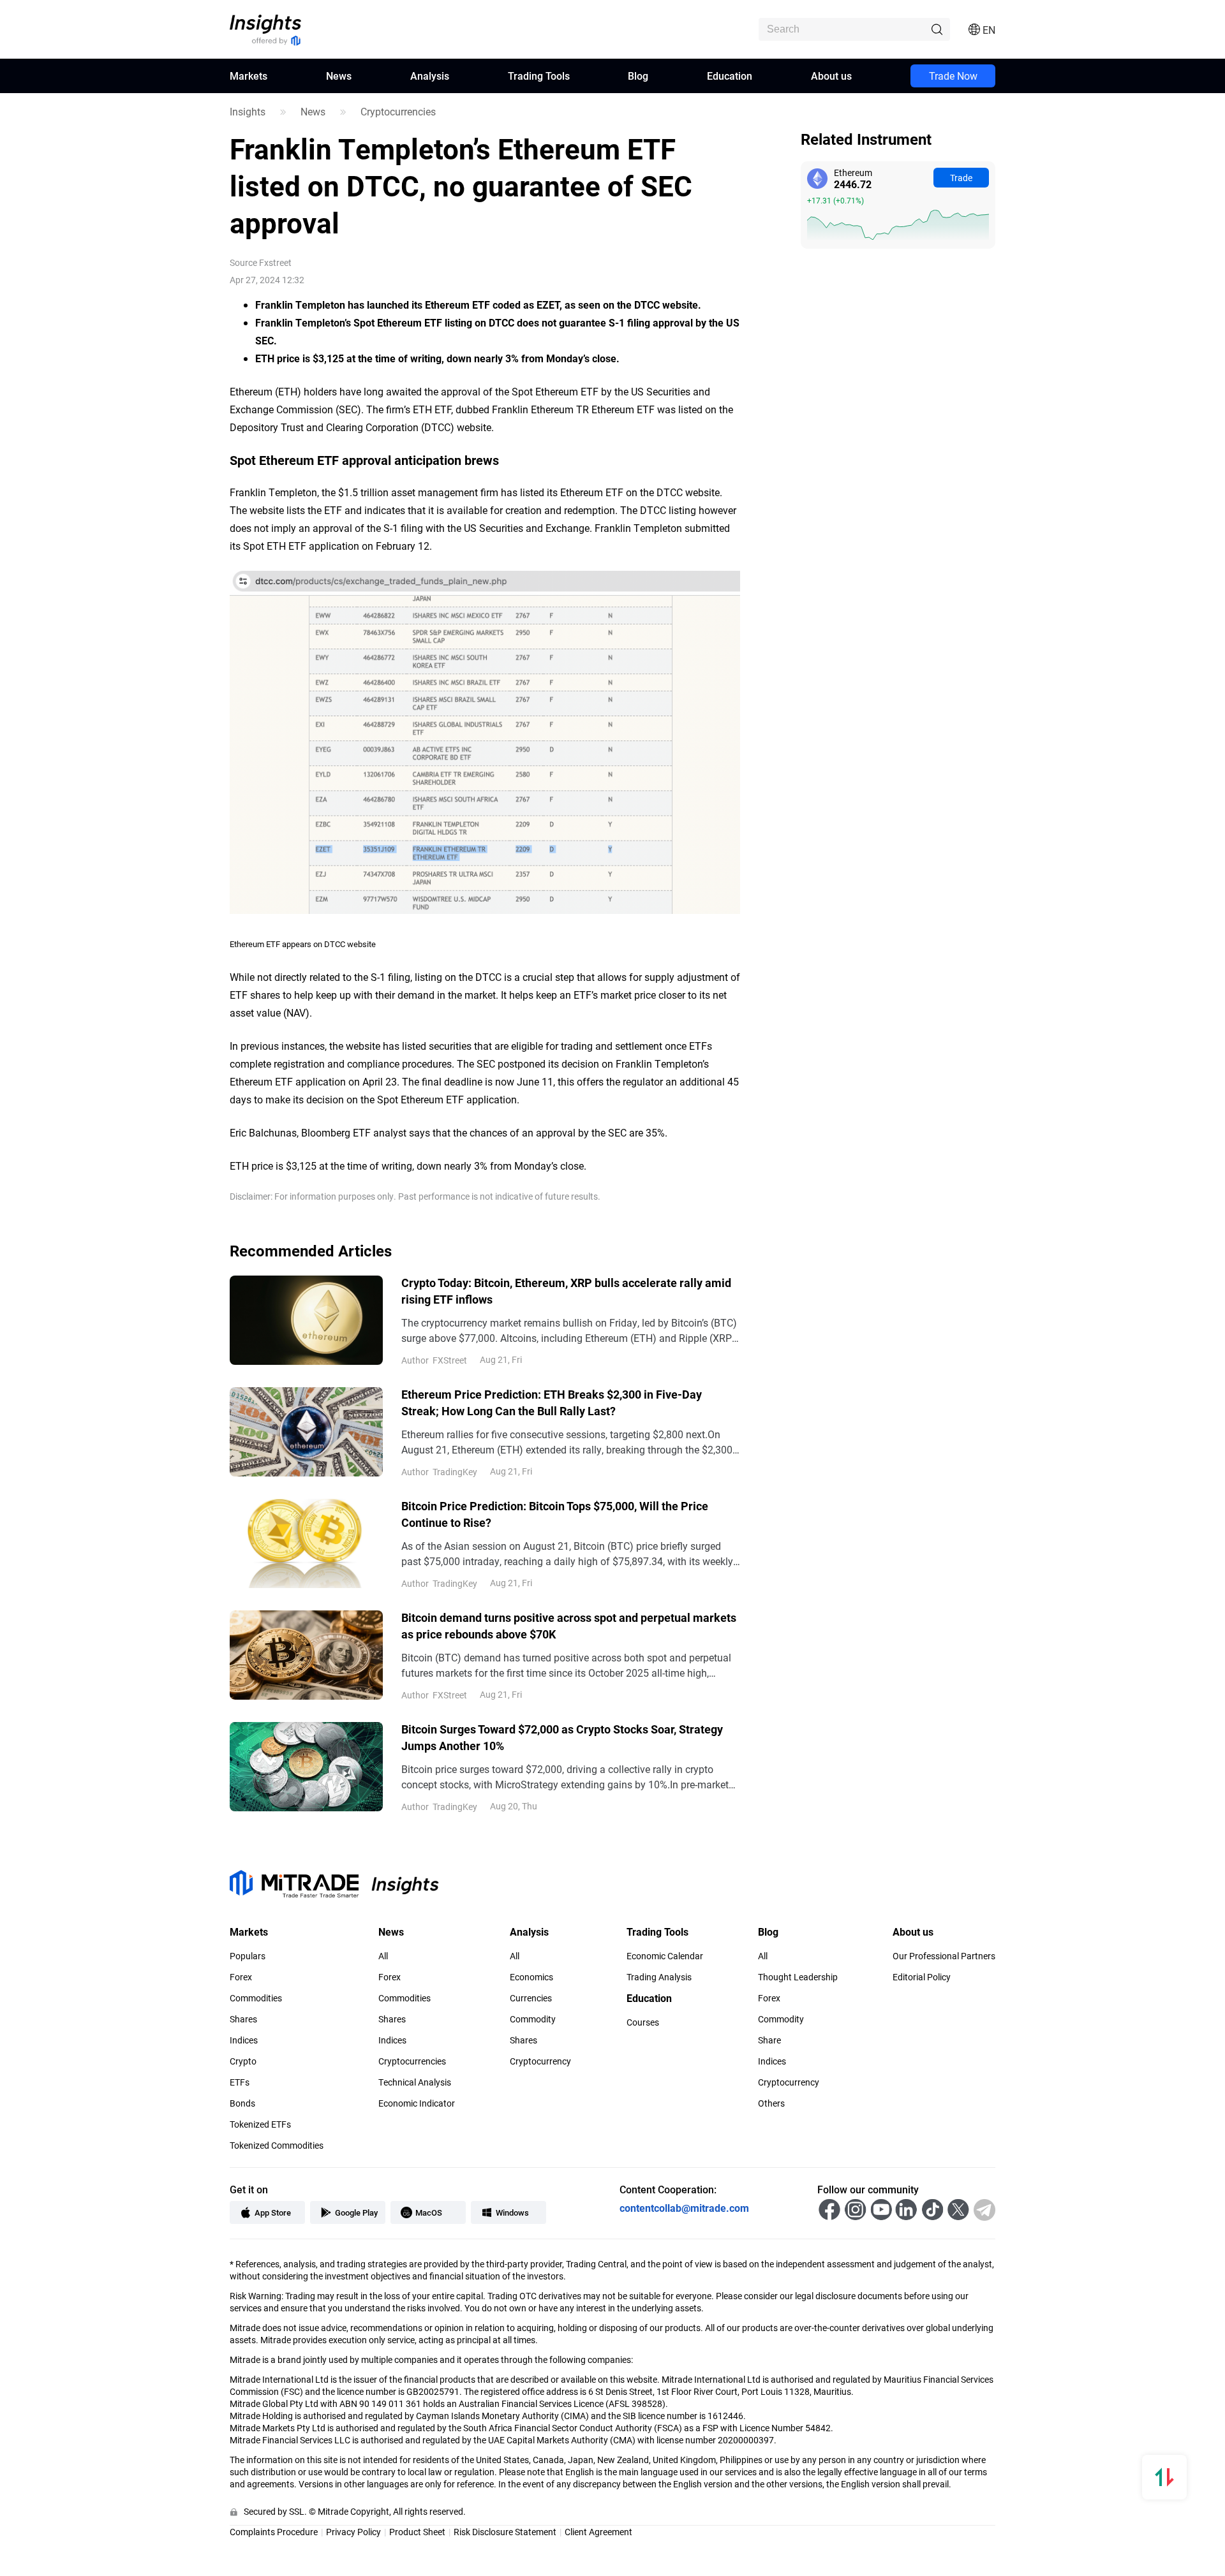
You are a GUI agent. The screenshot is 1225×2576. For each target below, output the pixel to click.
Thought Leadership (798, 1977)
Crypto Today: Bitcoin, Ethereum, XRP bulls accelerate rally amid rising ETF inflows (566, 1291)
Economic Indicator (417, 2103)
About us (831, 76)
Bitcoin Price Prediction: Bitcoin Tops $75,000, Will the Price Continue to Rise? (555, 1514)
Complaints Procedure (274, 2532)
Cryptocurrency (540, 2061)
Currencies (531, 1998)
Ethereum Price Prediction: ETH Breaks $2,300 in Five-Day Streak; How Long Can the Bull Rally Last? (552, 1402)
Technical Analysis (415, 2082)
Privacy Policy (353, 2532)
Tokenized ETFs (260, 2124)
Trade (961, 178)
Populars (248, 1956)
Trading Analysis (659, 1977)
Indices (244, 2040)
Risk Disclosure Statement (505, 2532)
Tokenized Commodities (277, 2145)
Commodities (256, 1998)
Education (730, 76)
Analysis (430, 76)
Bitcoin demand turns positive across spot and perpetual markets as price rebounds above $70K (569, 1626)
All (383, 1956)
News (339, 76)
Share (769, 2040)
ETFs (240, 2082)
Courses (643, 2022)
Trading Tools (539, 76)
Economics (531, 1977)
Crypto (243, 2061)
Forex (241, 1977)
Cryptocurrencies (398, 112)
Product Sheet (417, 2532)
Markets (249, 76)
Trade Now (953, 76)
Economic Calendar (665, 1956)
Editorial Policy (922, 1977)
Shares (243, 2019)
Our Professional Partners (944, 1956)
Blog (638, 76)
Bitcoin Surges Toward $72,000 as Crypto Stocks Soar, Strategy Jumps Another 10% (562, 1737)
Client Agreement (598, 2532)
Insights (248, 112)
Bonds (242, 2103)
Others (771, 2103)
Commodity (533, 2019)
